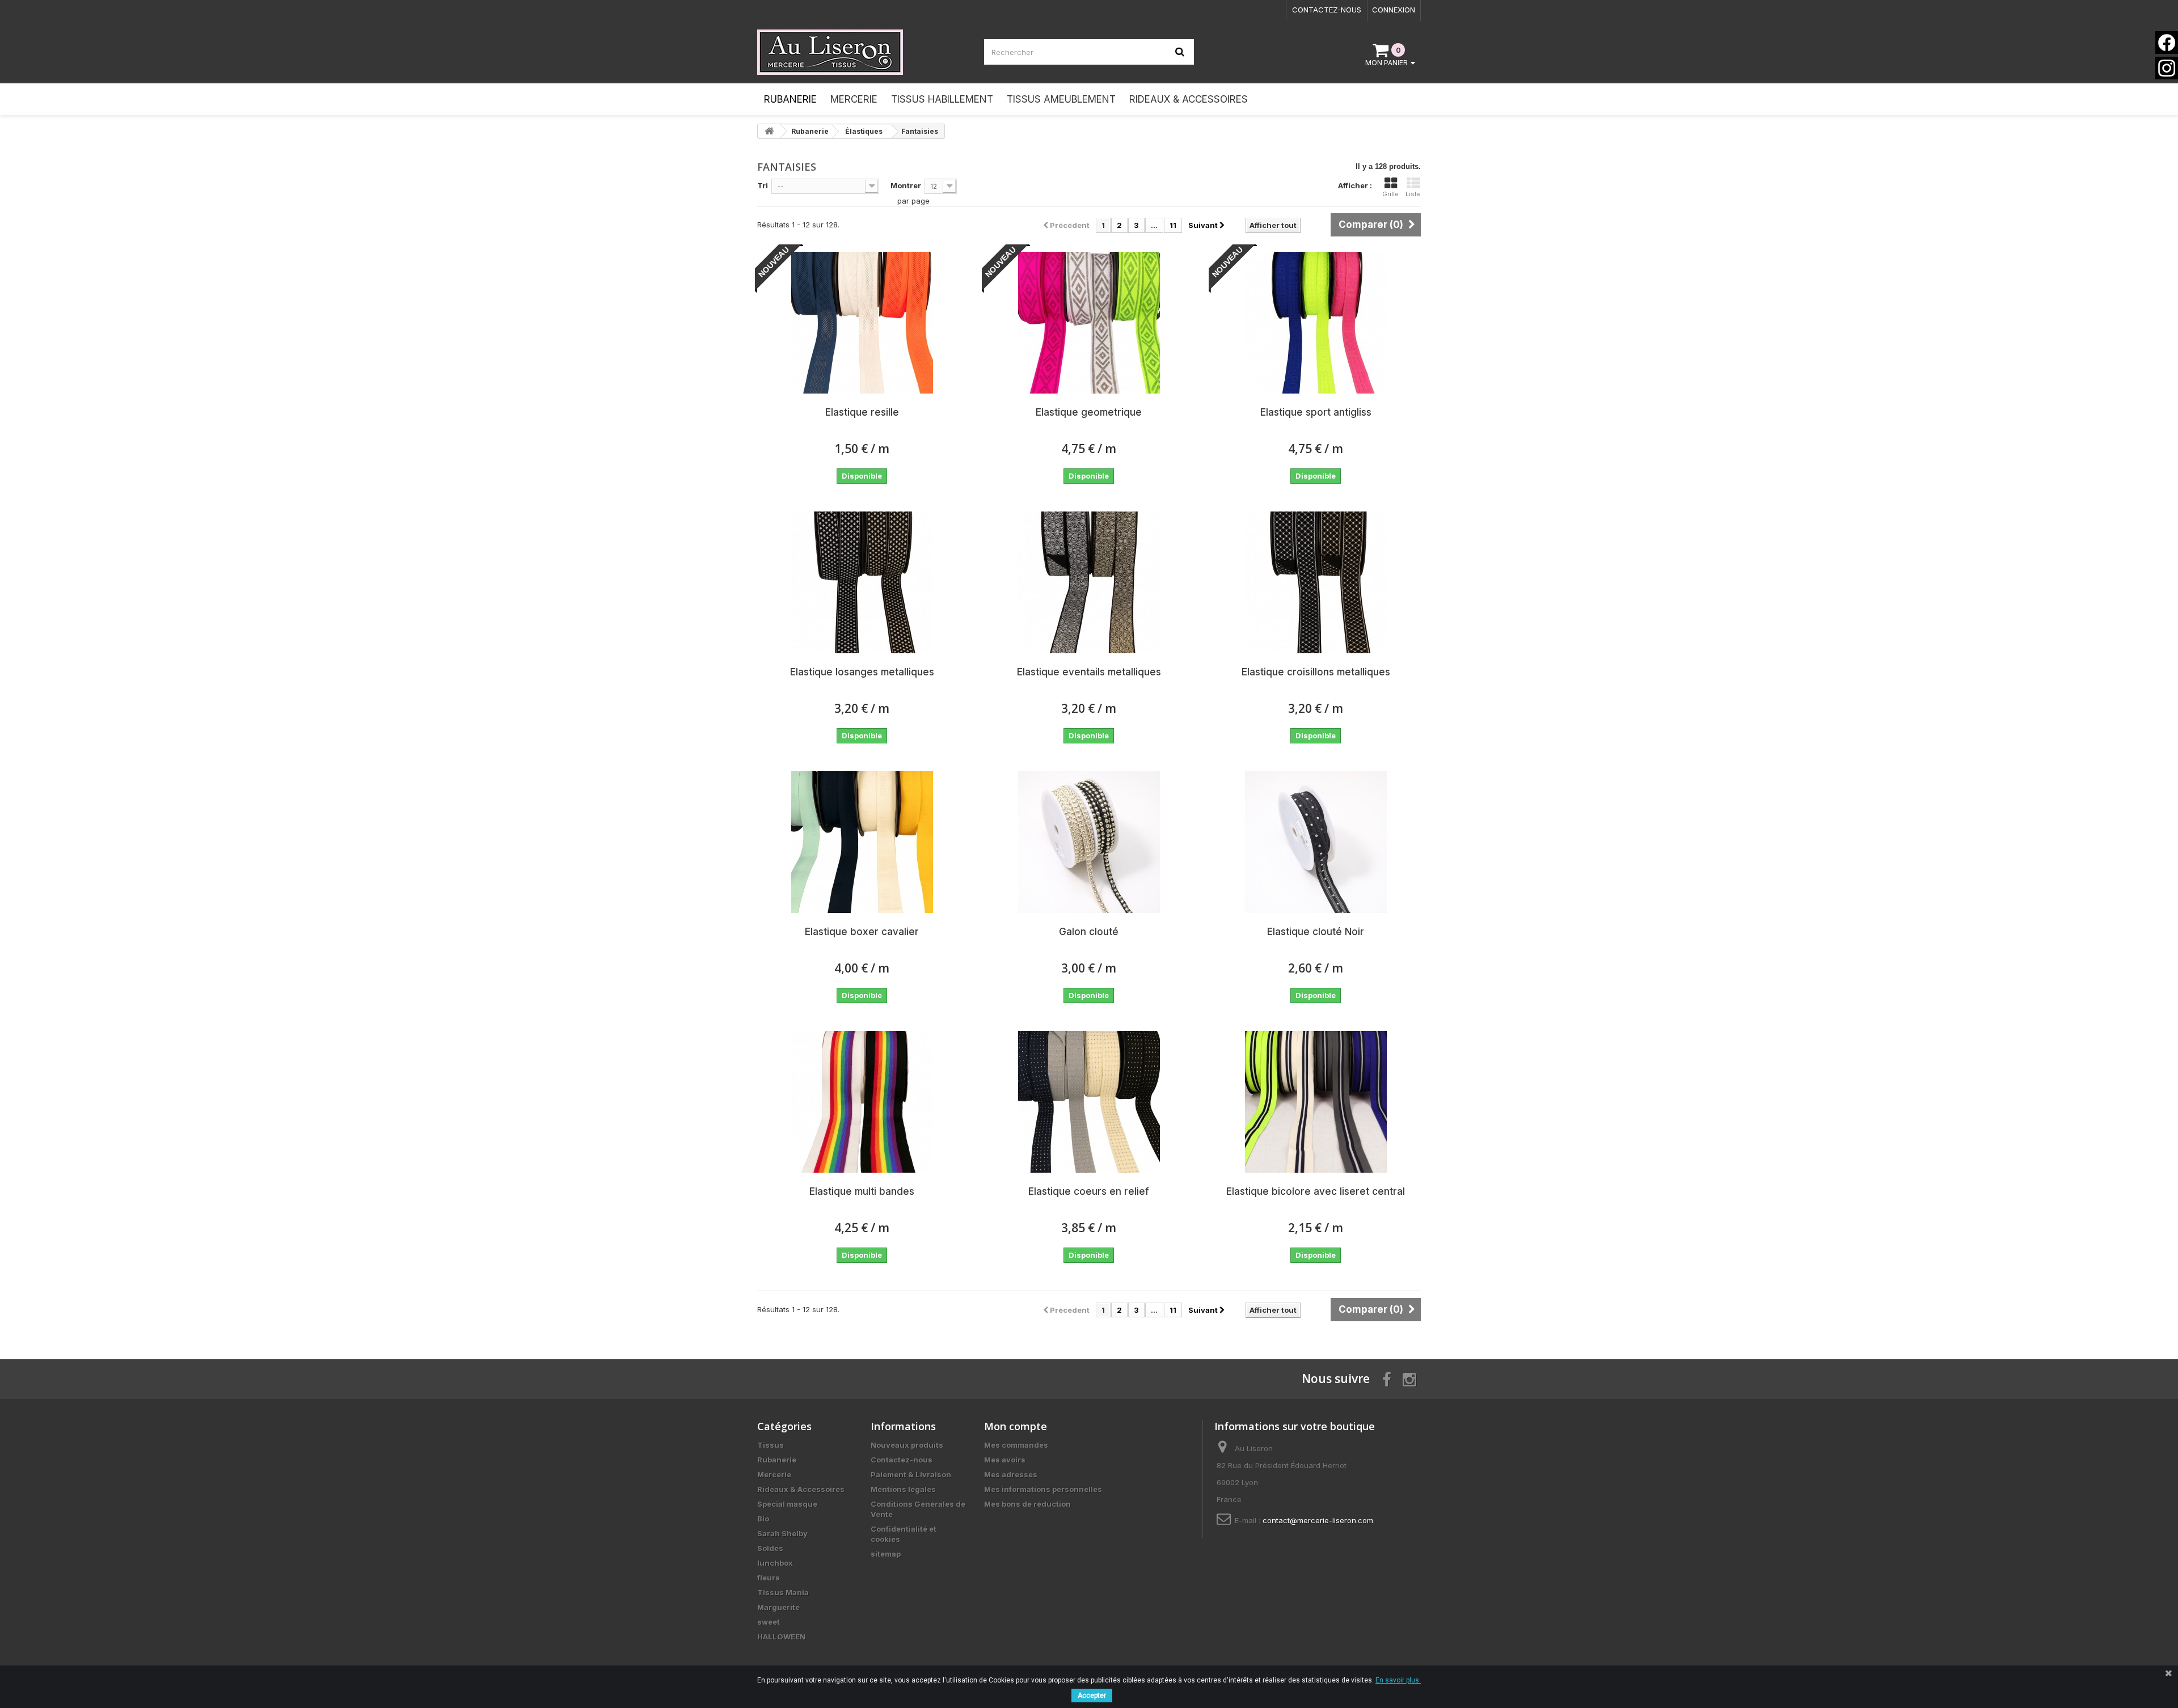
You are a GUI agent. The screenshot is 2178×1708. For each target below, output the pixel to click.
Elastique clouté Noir (1316, 932)
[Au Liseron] (862, 52)
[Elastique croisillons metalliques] (1316, 582)
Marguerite (778, 1607)
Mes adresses (1011, 1474)
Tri (763, 185)
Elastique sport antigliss (1316, 412)
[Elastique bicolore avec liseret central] (1316, 1102)
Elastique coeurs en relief (1089, 1191)
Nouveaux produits (907, 1445)
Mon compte (1016, 1426)
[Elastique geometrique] (1089, 323)
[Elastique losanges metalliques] (862, 582)
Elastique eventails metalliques (1089, 672)
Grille (1390, 194)
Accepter (1092, 1696)
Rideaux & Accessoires (801, 1489)
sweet (769, 1622)
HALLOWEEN (781, 1637)
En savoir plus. (1398, 1680)
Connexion (1394, 10)
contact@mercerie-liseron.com (1318, 1520)
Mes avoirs (1005, 1460)
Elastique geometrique (1089, 412)
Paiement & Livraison (911, 1474)
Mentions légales (903, 1489)
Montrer (906, 185)
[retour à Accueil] (769, 131)
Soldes (770, 1548)
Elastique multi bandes (862, 1191)
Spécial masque (787, 1504)
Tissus (771, 1445)
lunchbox (775, 1563)
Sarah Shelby (782, 1533)
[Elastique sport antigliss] (1316, 323)
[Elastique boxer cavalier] (862, 842)
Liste (1413, 194)
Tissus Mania (783, 1592)
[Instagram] (2167, 68)
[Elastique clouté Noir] (1316, 842)
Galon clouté (1089, 932)
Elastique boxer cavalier (862, 932)
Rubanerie (777, 1460)
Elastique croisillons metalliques (1316, 672)
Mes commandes (1016, 1445)
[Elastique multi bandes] (862, 1102)
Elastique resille (862, 412)
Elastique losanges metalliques (862, 672)
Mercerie (774, 1474)
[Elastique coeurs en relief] (1089, 1102)
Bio (763, 1519)
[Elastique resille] (862, 323)
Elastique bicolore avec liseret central (1316, 1191)
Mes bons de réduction (1027, 1504)
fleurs (769, 1578)
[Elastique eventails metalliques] (1089, 582)
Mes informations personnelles (1043, 1489)
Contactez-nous (1327, 10)
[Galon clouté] (1089, 842)
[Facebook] (2167, 43)
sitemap (886, 1554)
